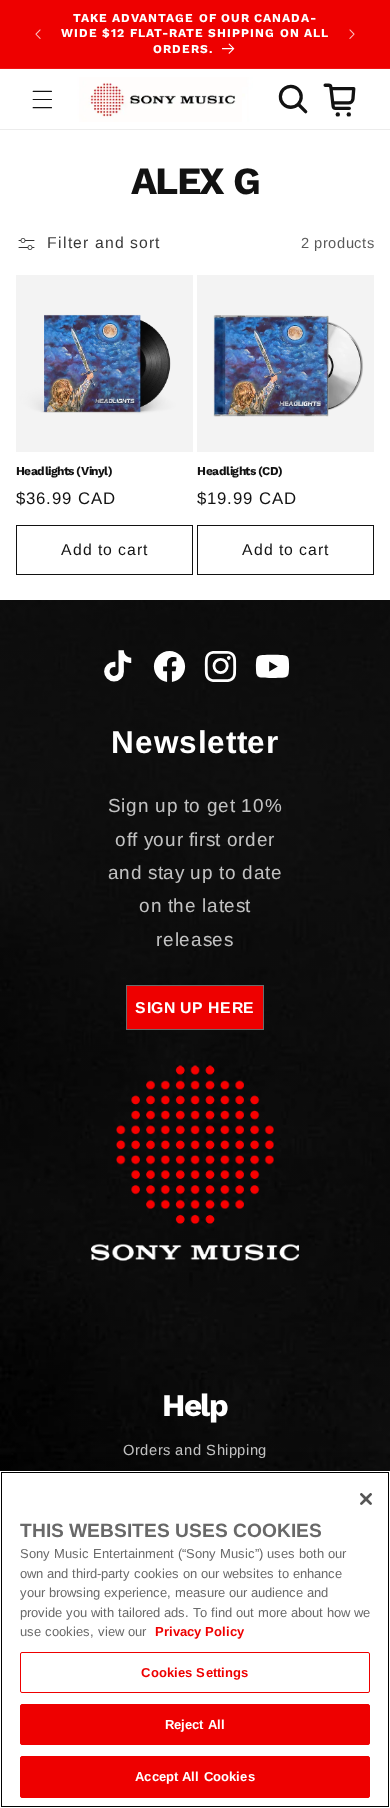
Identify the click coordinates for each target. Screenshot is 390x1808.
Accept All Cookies (194, 1776)
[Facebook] (169, 671)
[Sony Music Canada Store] (163, 99)
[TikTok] (117, 671)
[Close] (366, 1499)
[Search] (293, 99)
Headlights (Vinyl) (64, 471)
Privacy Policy (199, 1631)
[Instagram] (220, 671)
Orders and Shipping (195, 1450)
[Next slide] (352, 34)
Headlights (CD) (240, 471)
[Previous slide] (38, 34)
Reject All (195, 1724)
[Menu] (42, 99)
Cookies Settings (194, 1672)
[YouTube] (272, 671)
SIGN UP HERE (195, 1007)
